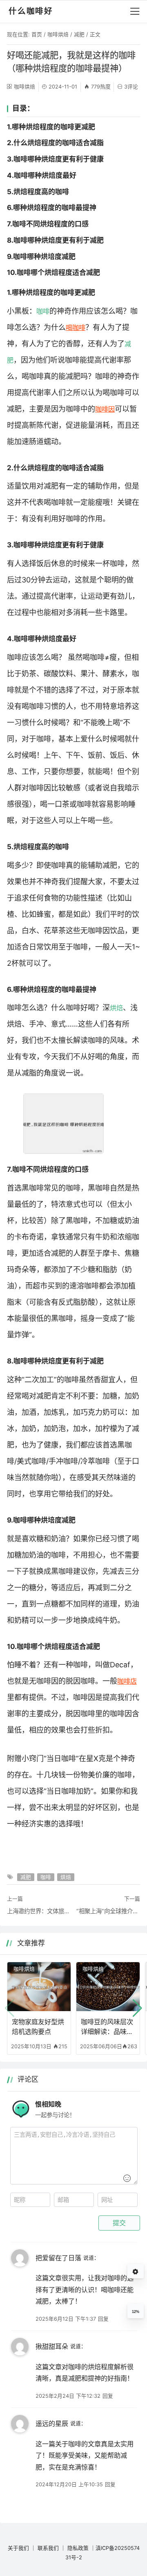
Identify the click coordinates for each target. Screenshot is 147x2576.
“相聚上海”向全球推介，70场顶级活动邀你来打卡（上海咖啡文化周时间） (108, 1911)
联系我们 (48, 2548)
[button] (137, 2008)
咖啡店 (127, 1681)
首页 (37, 34)
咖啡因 (105, 409)
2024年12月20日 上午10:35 (69, 2484)
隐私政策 (78, 2548)
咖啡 (43, 311)
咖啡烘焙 (58, 34)
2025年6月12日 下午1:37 (66, 2319)
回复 (103, 2319)
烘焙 (116, 1008)
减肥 (79, 34)
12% (136, 2312)
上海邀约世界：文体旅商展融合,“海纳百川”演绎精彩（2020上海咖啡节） (39, 1911)
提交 (119, 2223)
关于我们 (18, 2548)
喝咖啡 (76, 328)
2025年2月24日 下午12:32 (68, 2396)
